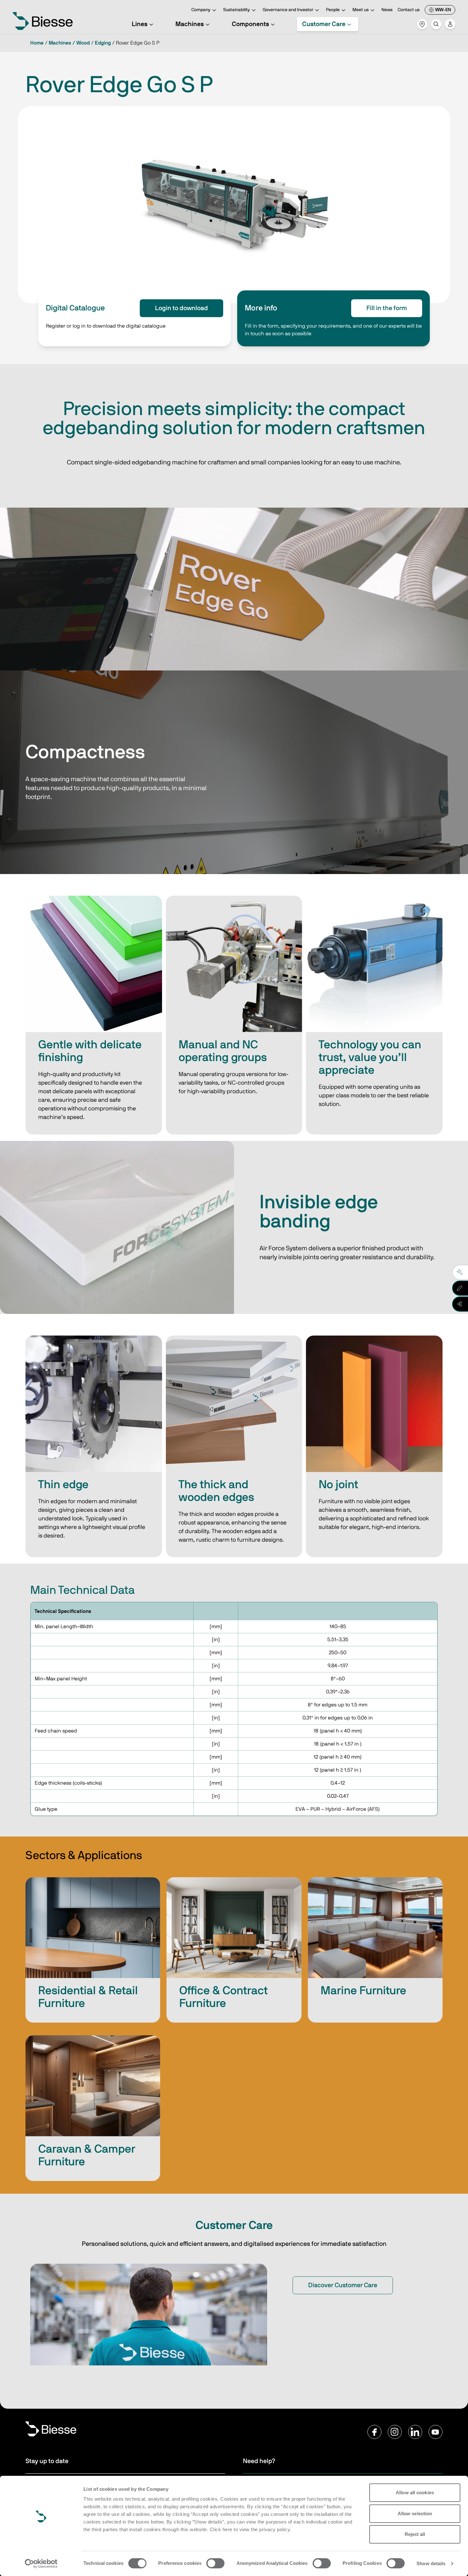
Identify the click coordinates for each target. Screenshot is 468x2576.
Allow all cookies (415, 2493)
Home (37, 43)
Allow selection (415, 2514)
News (387, 10)
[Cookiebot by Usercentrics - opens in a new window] (41, 2564)
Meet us (361, 10)
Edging (103, 43)
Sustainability (237, 10)
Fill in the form (387, 308)
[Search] (436, 24)
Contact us (409, 10)
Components (250, 24)
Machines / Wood (69, 43)
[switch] (215, 2563)
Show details (431, 2563)
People (333, 10)
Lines (140, 24)
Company (201, 10)
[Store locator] (422, 24)
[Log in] (450, 24)
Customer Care (324, 24)
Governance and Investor (288, 10)
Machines (190, 24)
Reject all (415, 2534)
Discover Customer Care (343, 2285)
